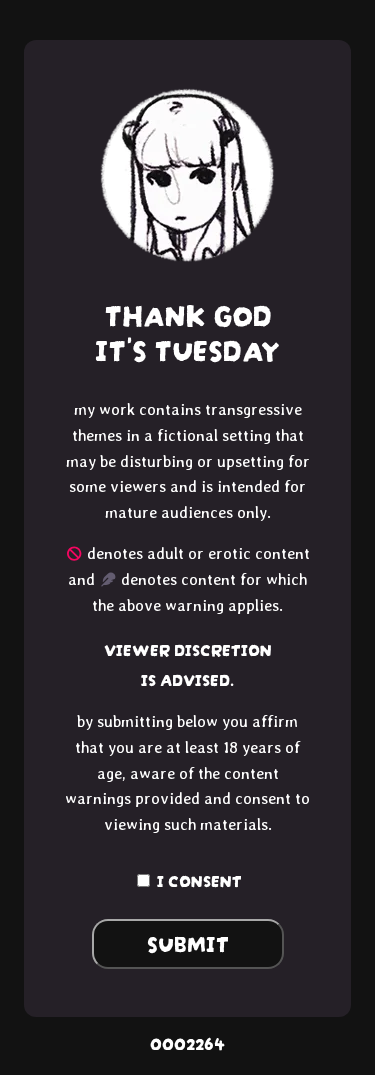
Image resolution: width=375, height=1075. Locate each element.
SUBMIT (188, 941)
